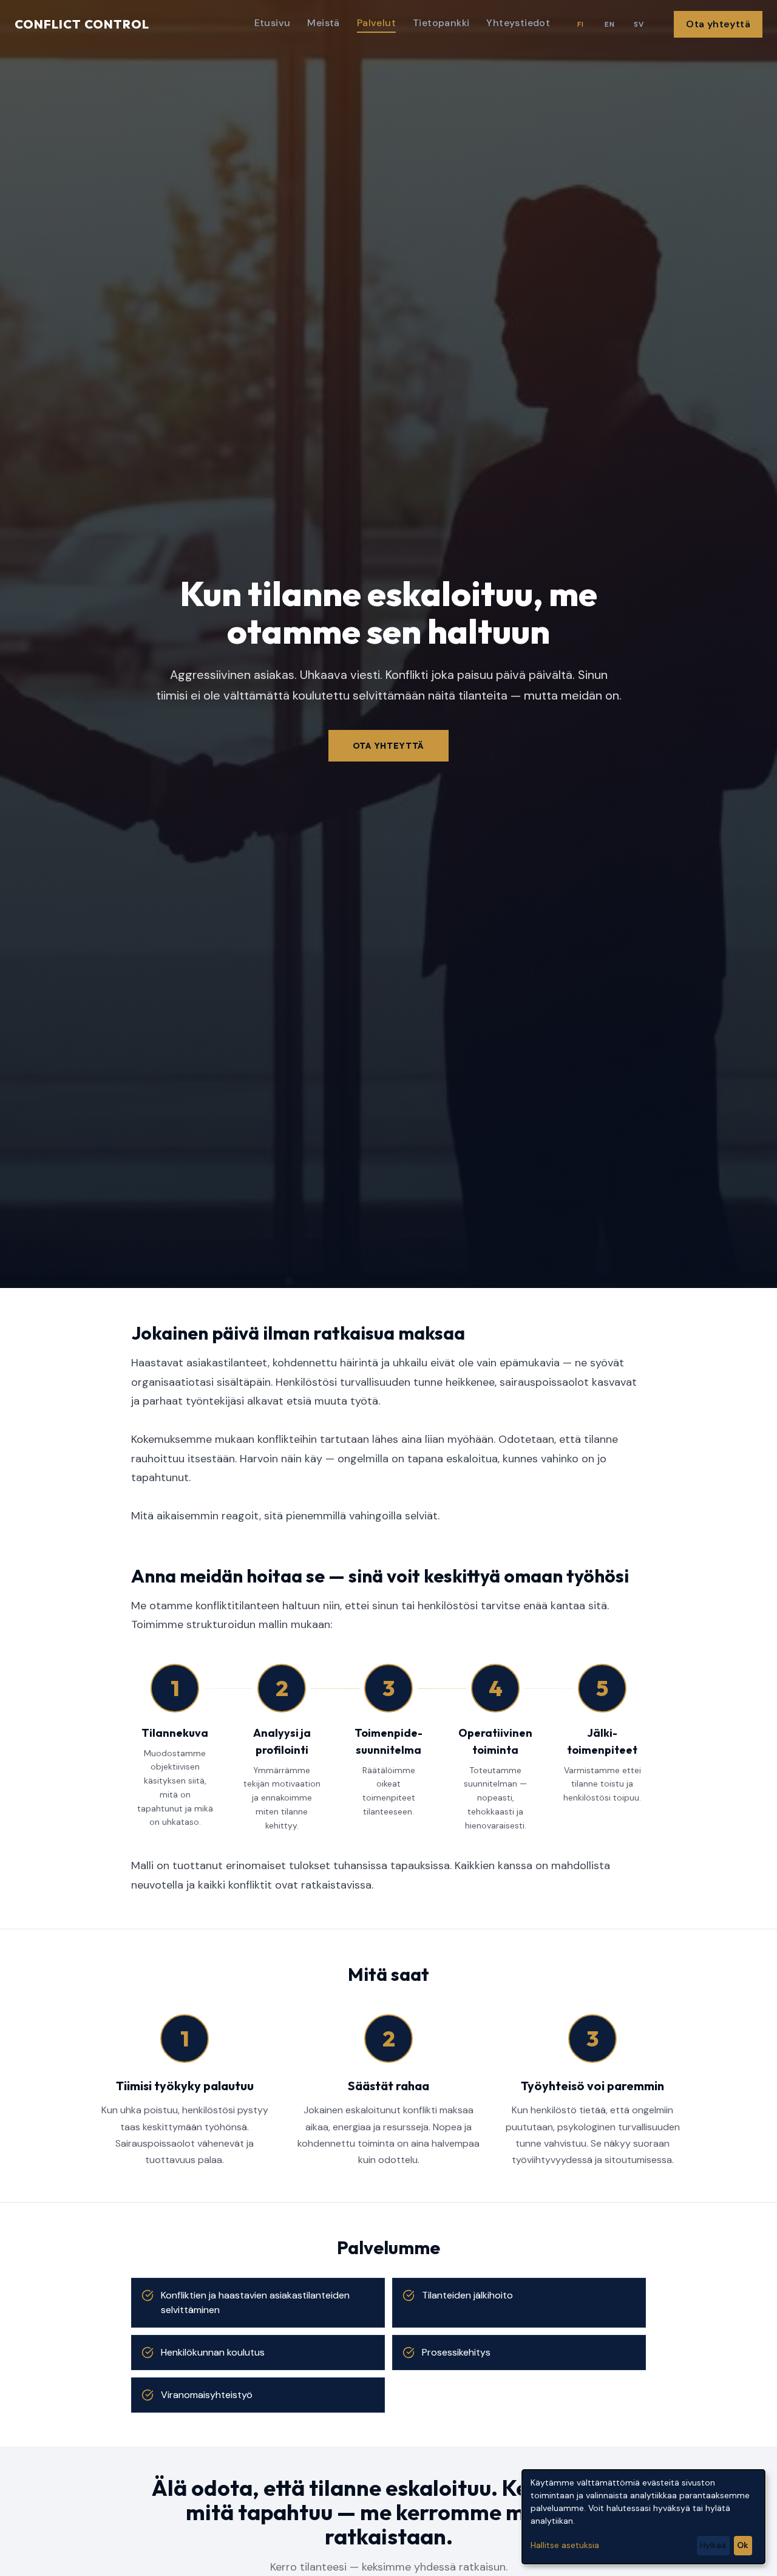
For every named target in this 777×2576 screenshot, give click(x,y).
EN (609, 24)
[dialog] (643, 2517)
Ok (743, 2545)
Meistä (323, 23)
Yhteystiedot (518, 23)
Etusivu (273, 23)
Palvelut (376, 23)
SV (639, 24)
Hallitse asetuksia (565, 2545)
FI (580, 24)
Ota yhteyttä (718, 24)
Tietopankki (441, 23)
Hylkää (713, 2545)
